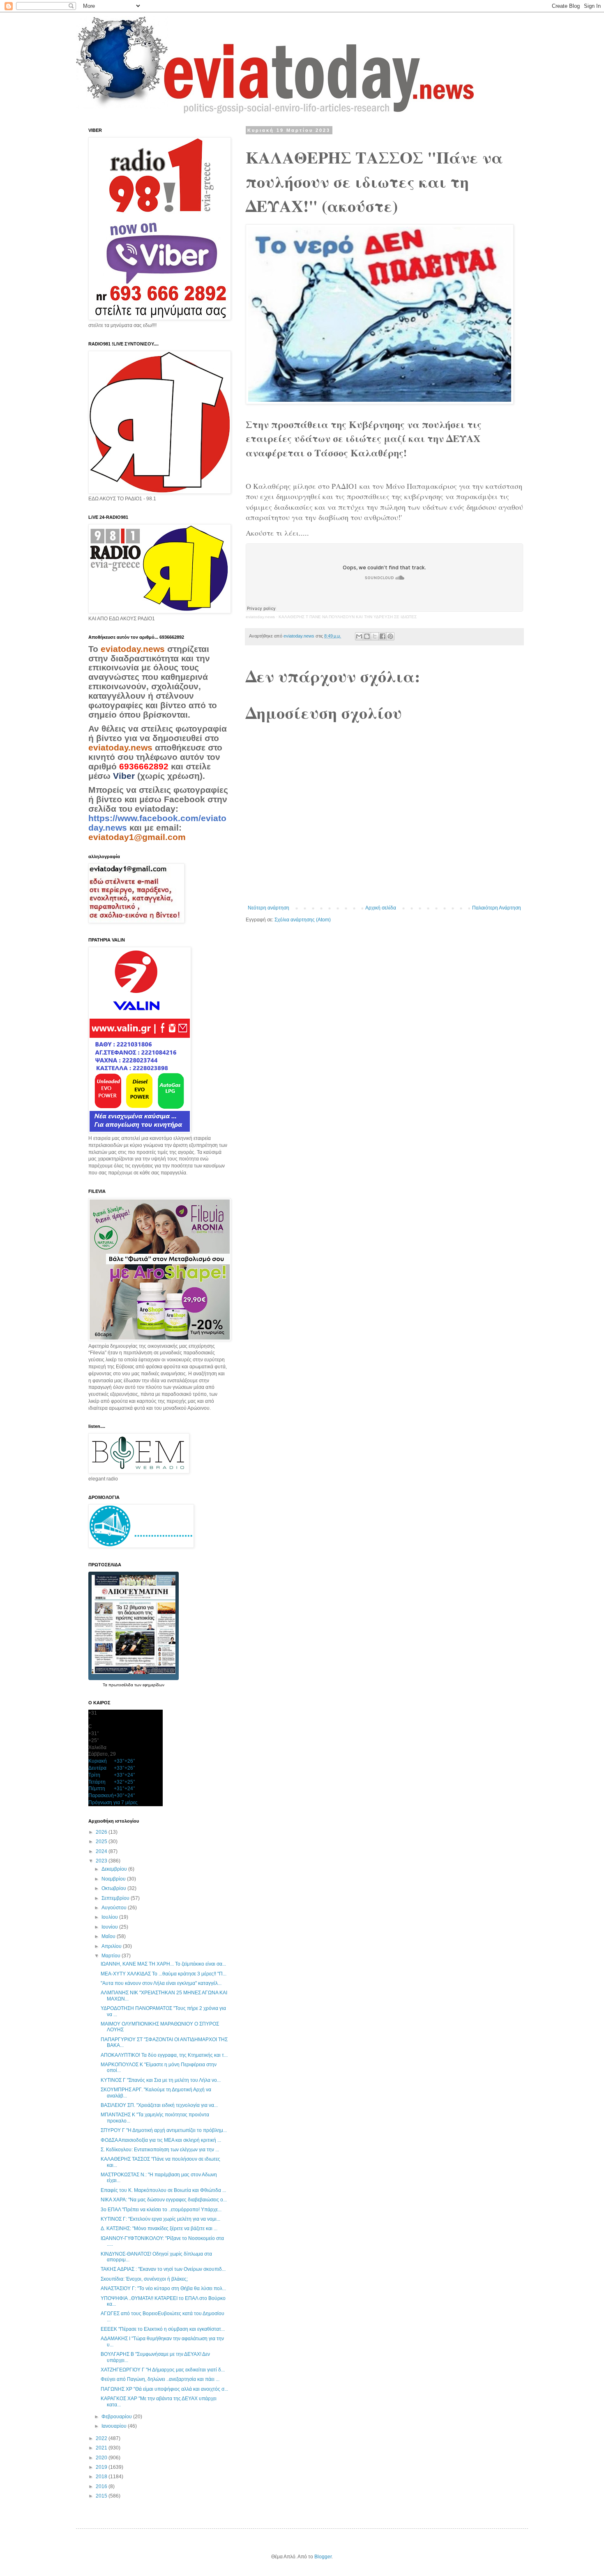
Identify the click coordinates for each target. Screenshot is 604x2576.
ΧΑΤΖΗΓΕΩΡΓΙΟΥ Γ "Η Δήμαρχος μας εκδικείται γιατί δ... (163, 2370)
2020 (102, 2458)
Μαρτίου (112, 1956)
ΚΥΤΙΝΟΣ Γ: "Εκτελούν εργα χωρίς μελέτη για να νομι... (160, 2219)
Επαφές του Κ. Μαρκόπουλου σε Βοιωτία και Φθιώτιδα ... (163, 2190)
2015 (102, 2496)
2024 (102, 1851)
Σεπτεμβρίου (116, 1898)
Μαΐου (109, 1936)
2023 (102, 1861)
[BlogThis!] (367, 636)
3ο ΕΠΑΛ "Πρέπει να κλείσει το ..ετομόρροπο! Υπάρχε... (161, 2210)
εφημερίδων (153, 1685)
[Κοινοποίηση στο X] (375, 636)
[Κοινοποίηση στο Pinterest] (390, 636)
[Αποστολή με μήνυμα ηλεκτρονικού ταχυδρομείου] (359, 636)
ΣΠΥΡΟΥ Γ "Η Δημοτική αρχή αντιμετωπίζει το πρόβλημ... (164, 2130)
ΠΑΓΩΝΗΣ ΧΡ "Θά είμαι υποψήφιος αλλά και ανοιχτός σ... (164, 2389)
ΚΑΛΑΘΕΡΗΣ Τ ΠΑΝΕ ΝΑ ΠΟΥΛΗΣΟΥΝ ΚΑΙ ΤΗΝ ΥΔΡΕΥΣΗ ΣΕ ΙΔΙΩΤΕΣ (348, 617)
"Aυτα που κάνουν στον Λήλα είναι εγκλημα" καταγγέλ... (161, 1983)
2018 (102, 2477)
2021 (102, 2448)
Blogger (323, 2557)
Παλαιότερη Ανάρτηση (497, 908)
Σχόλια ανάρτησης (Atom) (303, 920)
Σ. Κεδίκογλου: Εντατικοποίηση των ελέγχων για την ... (160, 2150)
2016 (102, 2486)
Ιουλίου (110, 1917)
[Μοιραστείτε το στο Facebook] (383, 636)
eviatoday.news (260, 617)
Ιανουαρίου (115, 2426)
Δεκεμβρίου (115, 1869)
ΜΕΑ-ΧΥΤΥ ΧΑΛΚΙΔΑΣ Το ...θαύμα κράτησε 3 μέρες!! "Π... (164, 1974)
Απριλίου (112, 1946)
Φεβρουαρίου (117, 2417)
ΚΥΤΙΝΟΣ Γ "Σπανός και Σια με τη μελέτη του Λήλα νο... (161, 2080)
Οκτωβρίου (114, 1888)
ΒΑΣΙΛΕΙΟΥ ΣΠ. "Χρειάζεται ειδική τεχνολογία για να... (159, 2105)
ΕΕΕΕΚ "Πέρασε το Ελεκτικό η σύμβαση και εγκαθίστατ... (163, 2329)
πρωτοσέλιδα (121, 1685)
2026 (102, 1832)
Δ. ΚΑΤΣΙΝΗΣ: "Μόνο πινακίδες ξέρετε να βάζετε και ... (159, 2228)
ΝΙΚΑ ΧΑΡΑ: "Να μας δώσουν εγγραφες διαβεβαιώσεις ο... (164, 2200)
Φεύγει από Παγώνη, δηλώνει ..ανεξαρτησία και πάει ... (160, 2379)
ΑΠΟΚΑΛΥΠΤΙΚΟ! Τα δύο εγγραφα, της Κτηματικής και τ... (164, 2055)
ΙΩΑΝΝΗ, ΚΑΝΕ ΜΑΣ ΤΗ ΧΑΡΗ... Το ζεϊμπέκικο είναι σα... (163, 1964)
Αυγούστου (115, 1908)
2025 (102, 1842)
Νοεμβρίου (114, 1879)
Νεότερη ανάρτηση (269, 908)
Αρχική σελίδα (381, 908)
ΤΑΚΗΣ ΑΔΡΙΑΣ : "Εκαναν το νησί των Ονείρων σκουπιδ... (163, 2269)
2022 (102, 2438)
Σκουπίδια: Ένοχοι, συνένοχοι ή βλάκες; (144, 2279)
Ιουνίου (110, 1927)
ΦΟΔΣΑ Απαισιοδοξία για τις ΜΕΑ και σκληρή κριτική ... (161, 2140)
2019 (102, 2467)
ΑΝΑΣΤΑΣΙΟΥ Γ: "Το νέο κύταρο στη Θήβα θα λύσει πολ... (163, 2288)
